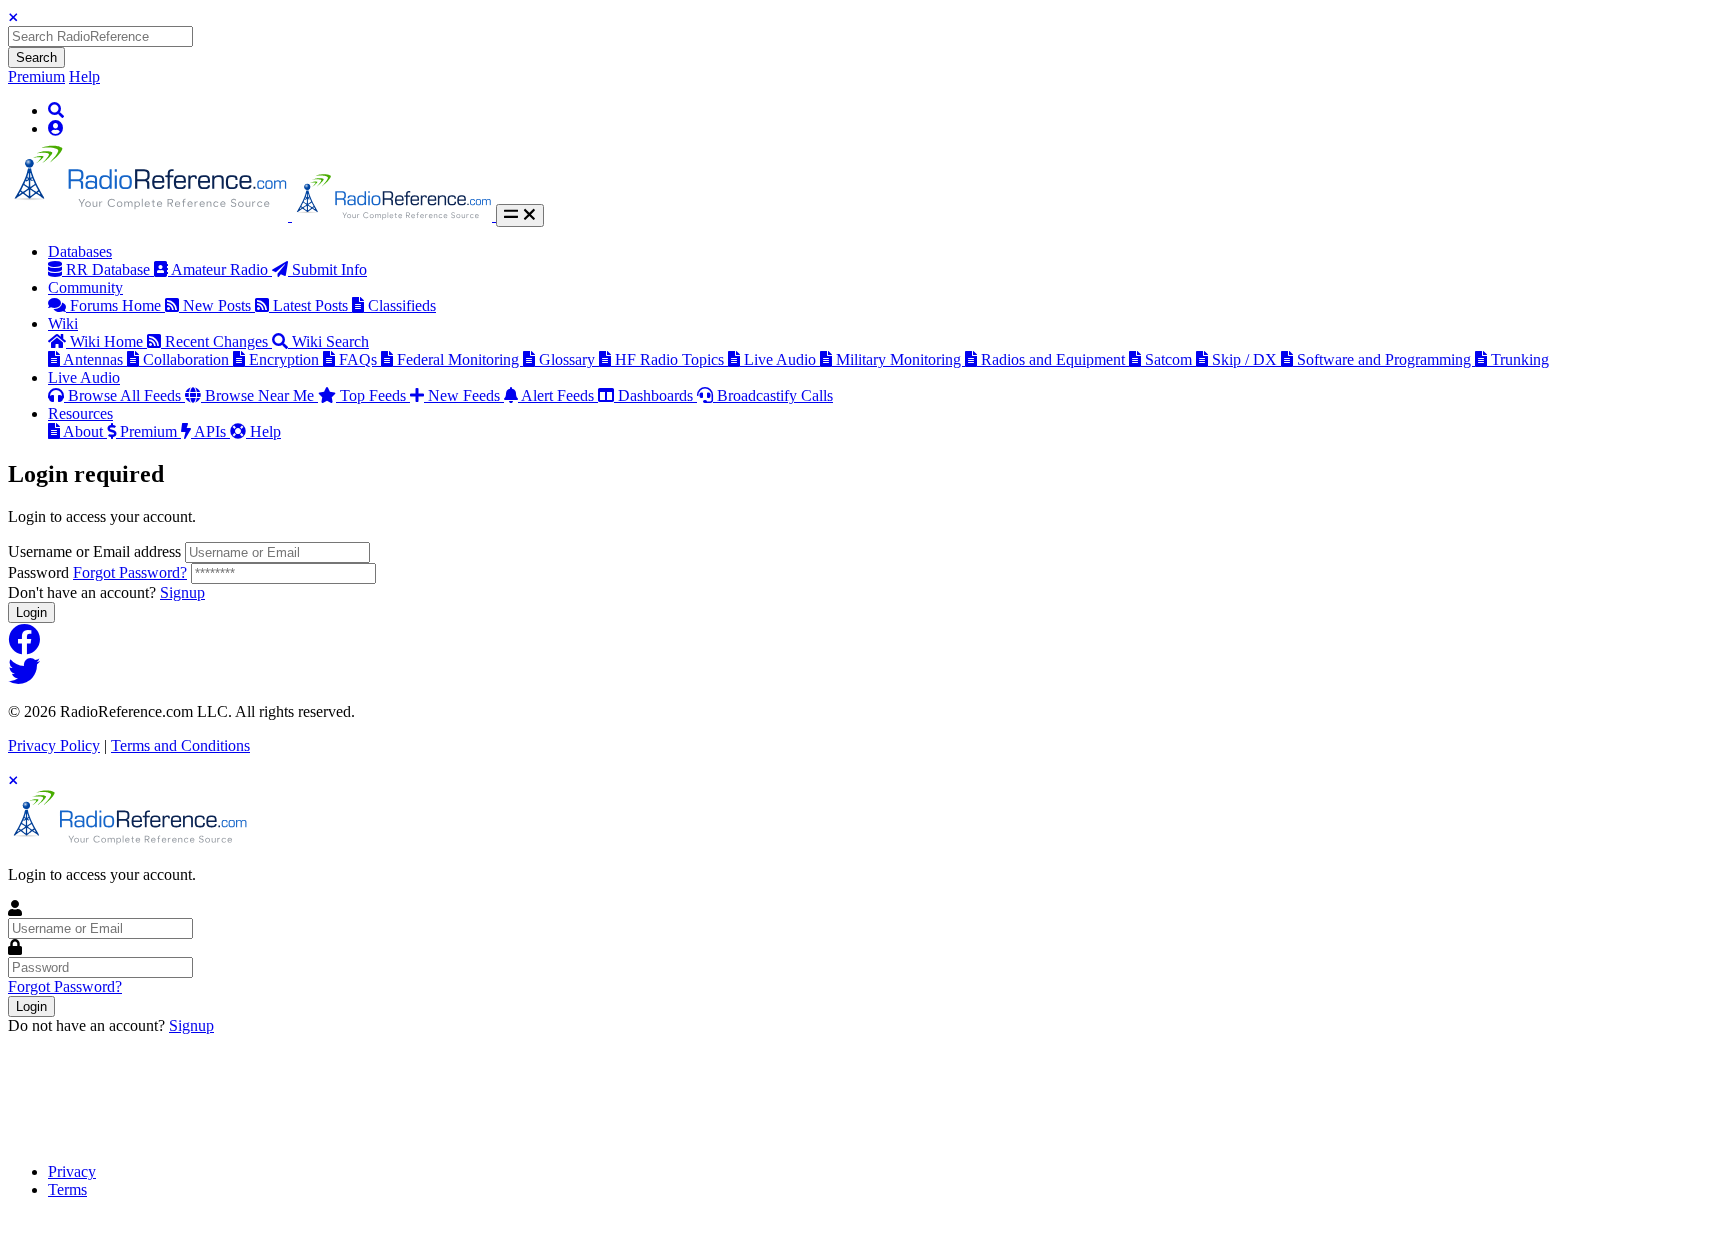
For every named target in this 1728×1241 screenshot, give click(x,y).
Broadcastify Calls (775, 395)
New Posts (219, 305)
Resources (80, 413)
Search (36, 57)
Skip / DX (1246, 359)
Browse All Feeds (126, 395)
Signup (182, 592)
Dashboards (657, 395)
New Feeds (466, 395)
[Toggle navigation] (520, 215)
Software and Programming (1386, 359)
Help (84, 76)
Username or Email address (94, 551)
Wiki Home (108, 341)
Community (85, 287)
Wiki (63, 323)
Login (31, 612)
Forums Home (117, 305)
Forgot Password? (130, 572)
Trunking (1520, 359)
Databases (80, 251)
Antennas (95, 359)
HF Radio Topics (671, 359)
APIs (212, 431)
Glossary (569, 359)
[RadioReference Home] (150, 215)
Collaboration (188, 359)
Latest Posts (312, 305)
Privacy (72, 1171)
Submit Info (329, 269)
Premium (36, 76)
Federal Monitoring (460, 359)
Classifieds (402, 305)
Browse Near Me (261, 395)
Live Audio (782, 359)
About (85, 431)
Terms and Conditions (180, 745)
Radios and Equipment (1055, 359)
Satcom (1170, 359)
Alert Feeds (559, 395)
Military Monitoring (900, 359)
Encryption (286, 359)
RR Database (110, 269)
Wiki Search (330, 341)
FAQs (360, 359)
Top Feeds (375, 395)
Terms (67, 1189)
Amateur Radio (221, 269)
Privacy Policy (54, 745)
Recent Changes (218, 341)
